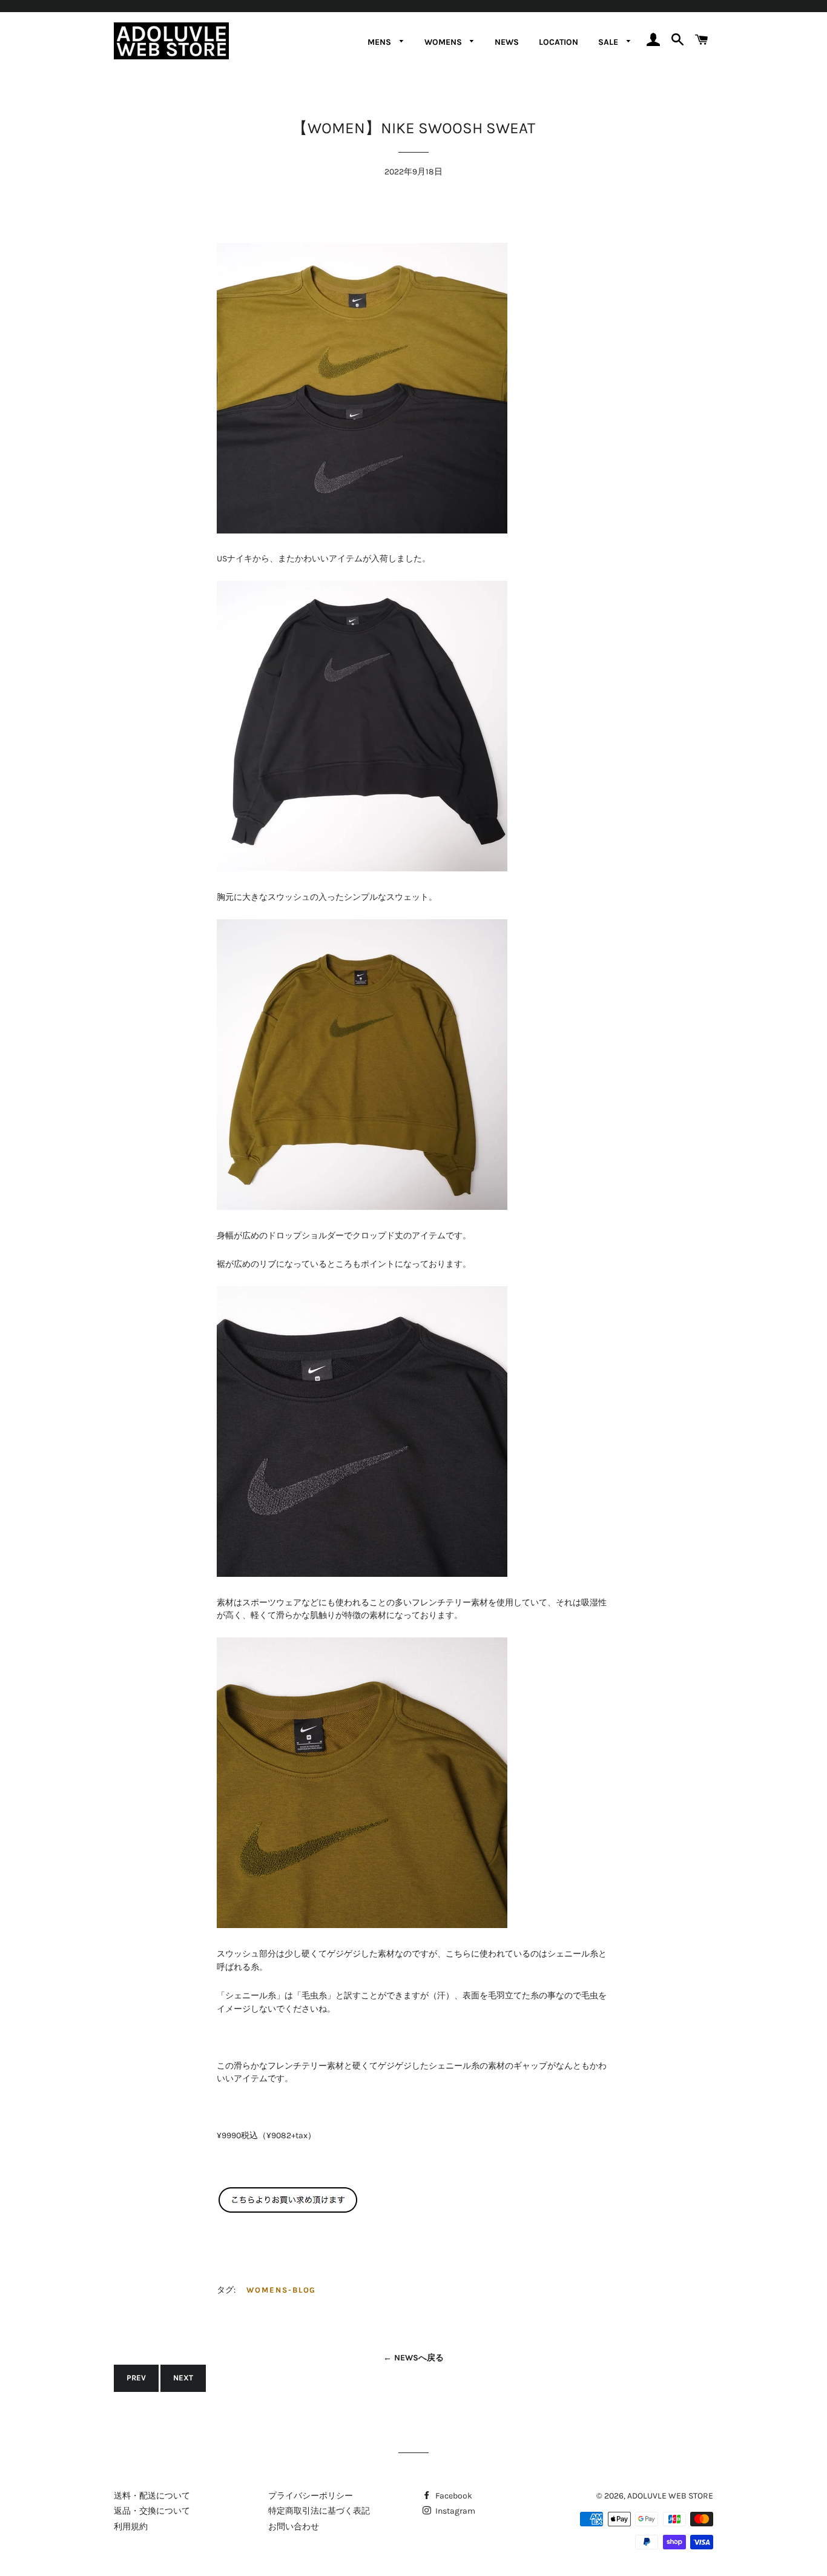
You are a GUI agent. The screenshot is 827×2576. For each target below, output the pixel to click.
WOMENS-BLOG (281, 2290)
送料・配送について (152, 2496)
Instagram (454, 2511)
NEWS (507, 42)
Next (183, 2378)
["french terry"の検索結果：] (289, 2211)
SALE (609, 42)
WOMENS (444, 42)
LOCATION (558, 42)
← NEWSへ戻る (413, 2358)
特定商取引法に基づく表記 (319, 2511)
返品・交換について (152, 2511)
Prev (136, 2378)
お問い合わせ (294, 2527)
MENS (381, 42)
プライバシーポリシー (311, 2496)
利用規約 (131, 2527)
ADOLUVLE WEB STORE (670, 2496)
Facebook (453, 2496)
